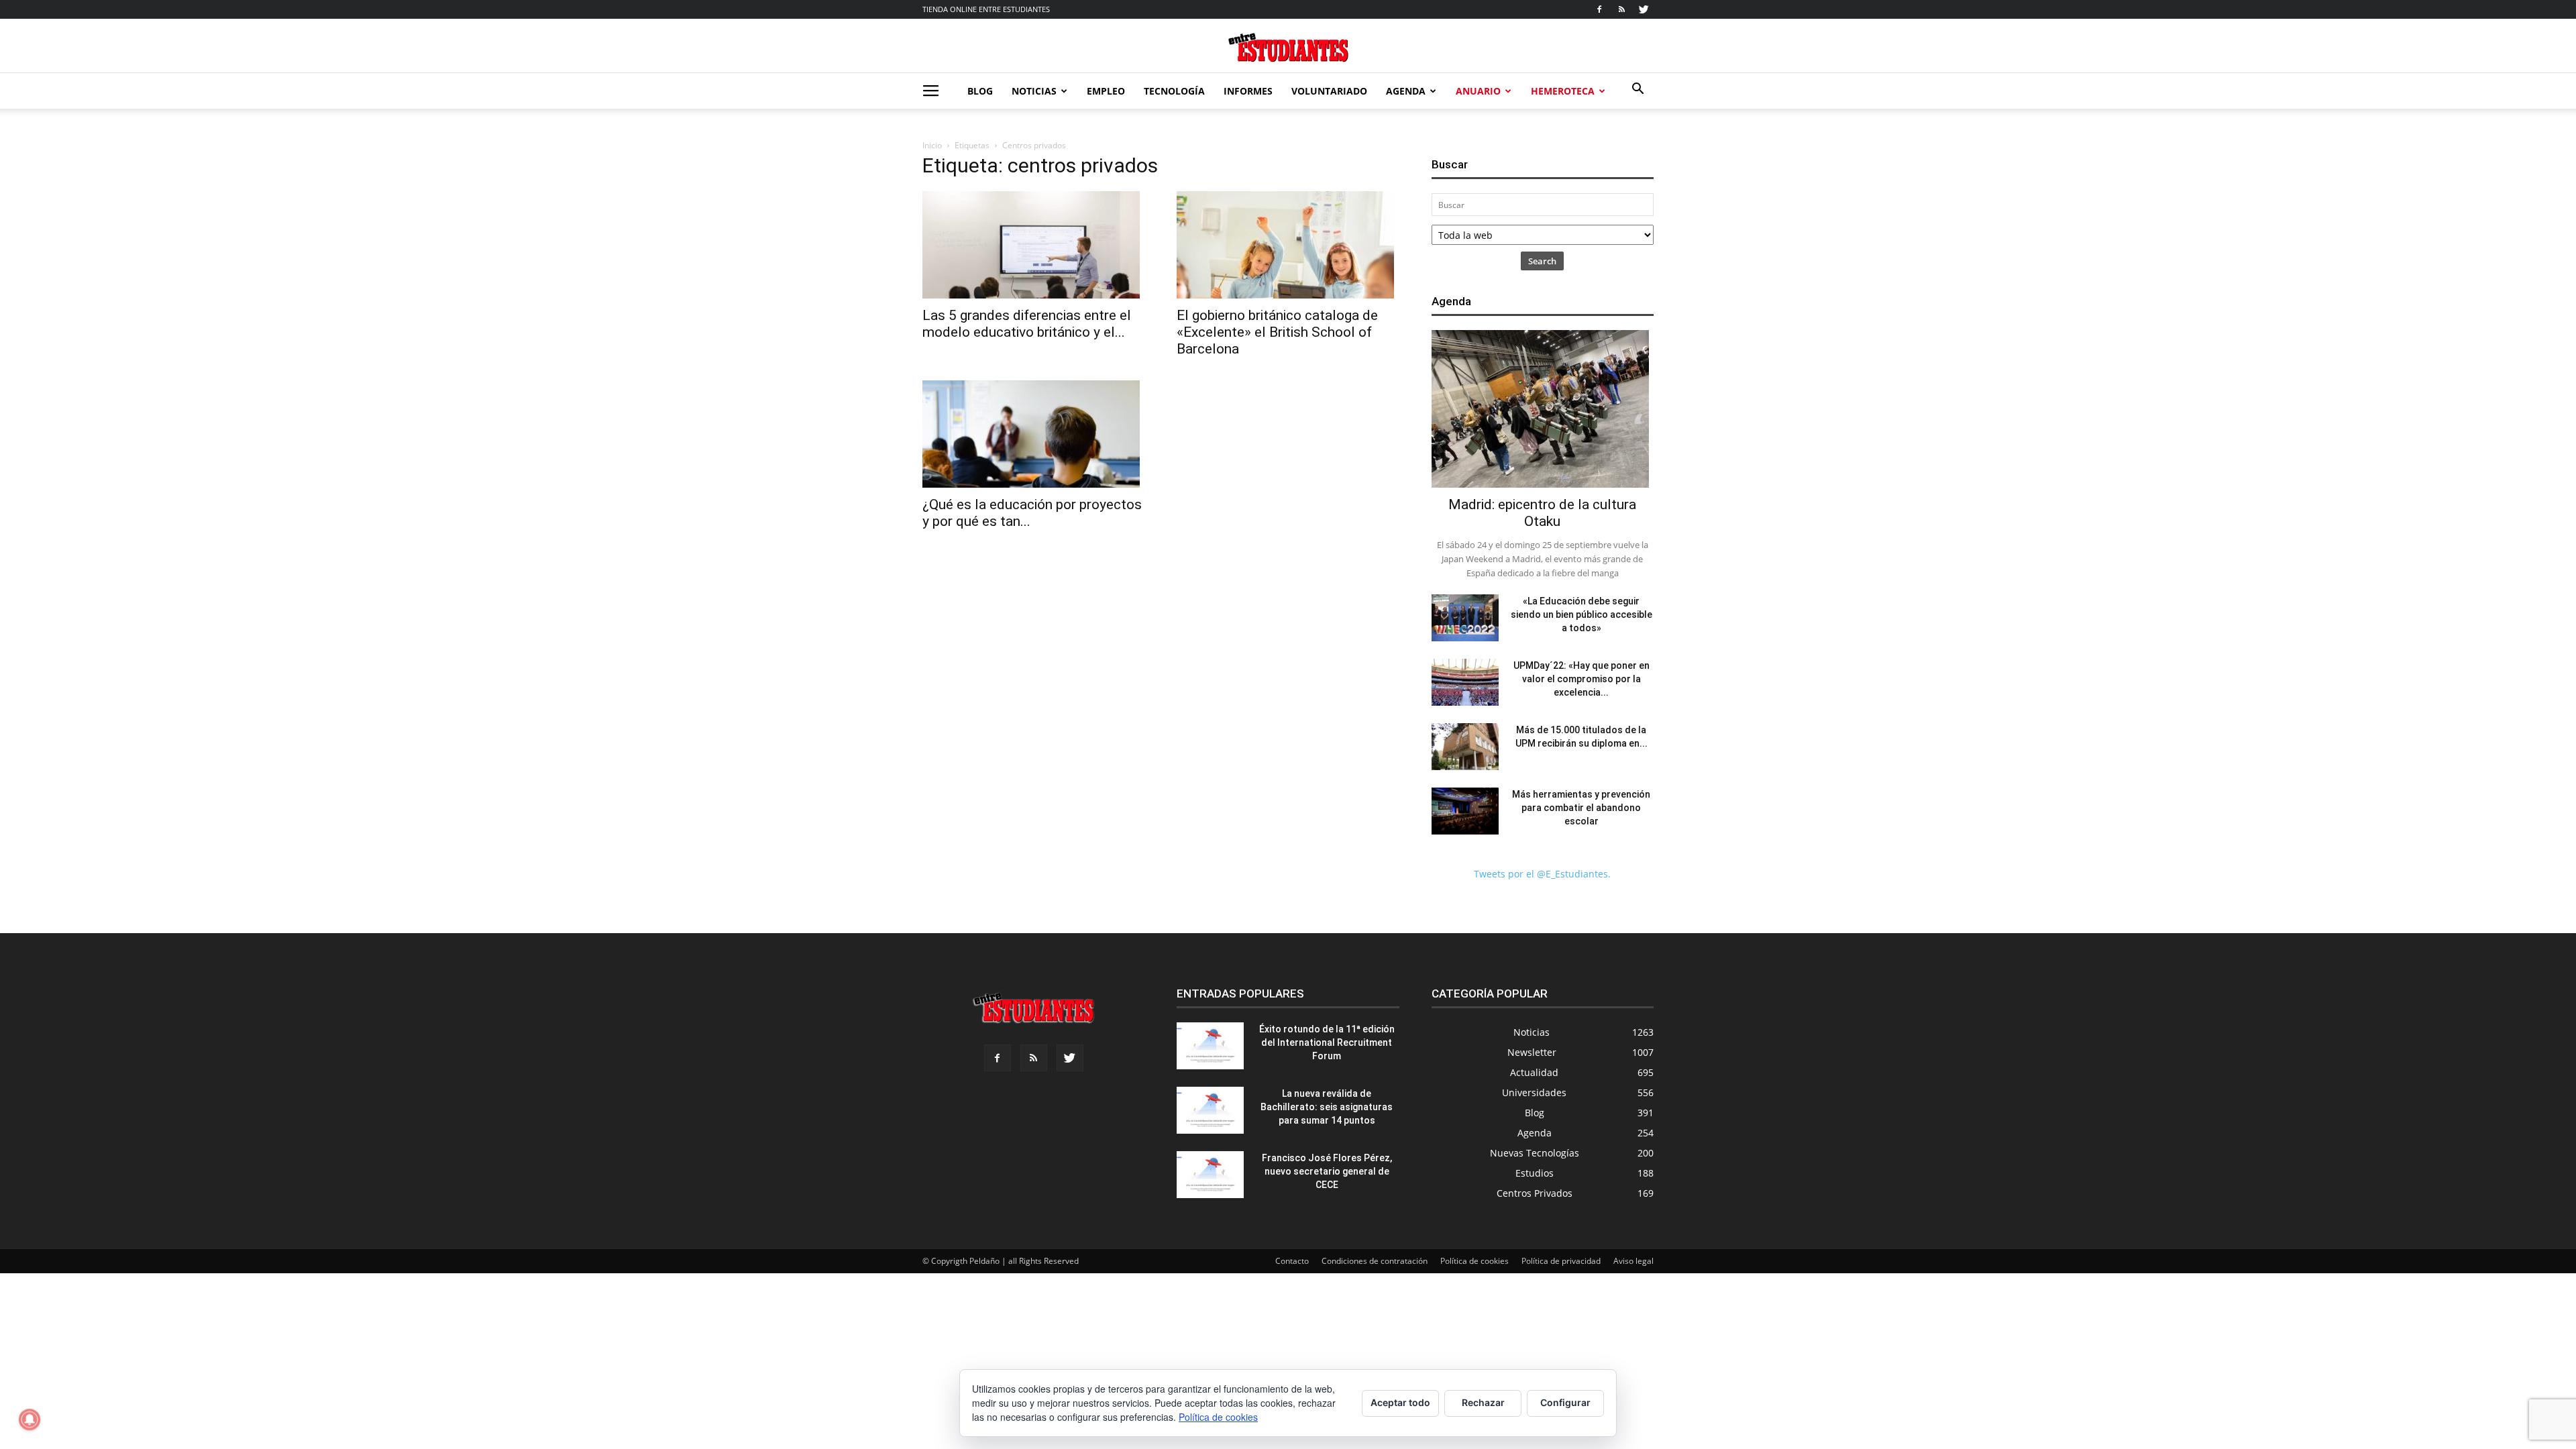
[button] (1638, 90)
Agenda (1406, 91)
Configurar (1565, 1402)
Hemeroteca (1563, 91)
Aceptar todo (1400, 1402)
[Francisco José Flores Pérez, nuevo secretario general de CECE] (1210, 1175)
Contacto (1292, 1261)
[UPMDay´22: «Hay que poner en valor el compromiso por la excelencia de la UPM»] (1465, 682)
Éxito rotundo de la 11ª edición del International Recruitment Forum (1327, 1042)
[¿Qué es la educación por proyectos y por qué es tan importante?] (1033, 434)
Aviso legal (1633, 1261)
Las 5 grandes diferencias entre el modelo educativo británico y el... (1027, 324)
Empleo (1106, 91)
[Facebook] (1599, 9)
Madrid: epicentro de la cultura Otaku (1542, 513)
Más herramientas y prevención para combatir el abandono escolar (1581, 808)
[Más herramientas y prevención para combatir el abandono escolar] (1465, 811)
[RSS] (1621, 9)
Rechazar (1483, 1402)
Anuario (1478, 91)
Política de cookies (1474, 1261)
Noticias (1034, 91)
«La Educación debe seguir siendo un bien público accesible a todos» (1581, 614)
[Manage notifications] (30, 1419)
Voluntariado (1329, 91)
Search (1542, 261)
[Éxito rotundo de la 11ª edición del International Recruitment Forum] (1210, 1046)
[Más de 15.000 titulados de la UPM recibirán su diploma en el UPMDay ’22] (1465, 747)
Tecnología (1174, 91)
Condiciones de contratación (1375, 1261)
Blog (980, 91)
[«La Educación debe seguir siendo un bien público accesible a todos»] (1465, 618)
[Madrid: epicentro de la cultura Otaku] (1543, 409)
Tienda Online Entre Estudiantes (986, 9)
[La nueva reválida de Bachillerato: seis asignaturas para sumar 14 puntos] (1210, 1110)
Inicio (932, 145)
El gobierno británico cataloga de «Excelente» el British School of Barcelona (1277, 332)
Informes (1248, 91)
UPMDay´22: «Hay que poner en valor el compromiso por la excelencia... (1581, 679)
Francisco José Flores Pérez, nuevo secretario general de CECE (1327, 1171)
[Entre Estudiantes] (1288, 47)
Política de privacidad (1561, 1261)
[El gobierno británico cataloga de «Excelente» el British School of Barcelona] (1288, 245)
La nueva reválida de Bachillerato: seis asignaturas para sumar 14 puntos (1327, 1107)
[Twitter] (1644, 9)
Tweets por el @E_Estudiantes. (1542, 874)
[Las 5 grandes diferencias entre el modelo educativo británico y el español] (1033, 245)
